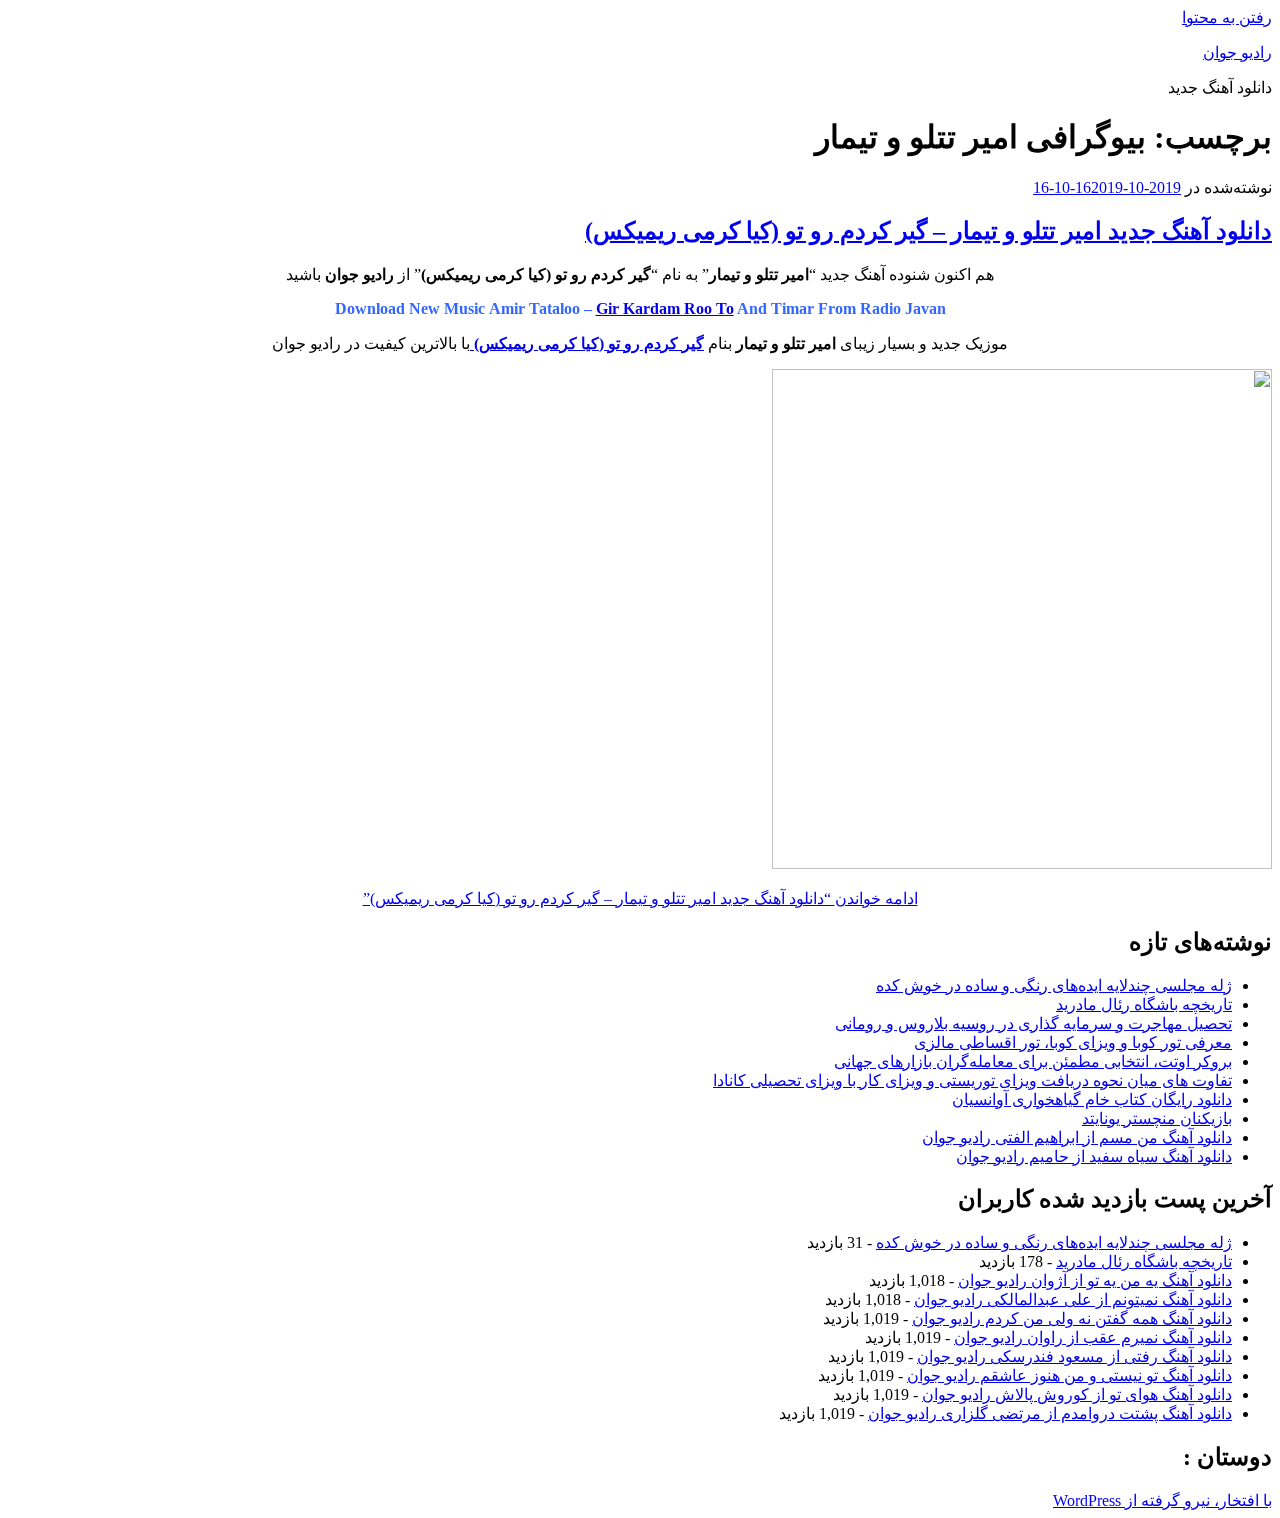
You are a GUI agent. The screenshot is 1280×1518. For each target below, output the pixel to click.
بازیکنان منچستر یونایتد (1157, 1118)
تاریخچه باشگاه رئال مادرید (1144, 1004)
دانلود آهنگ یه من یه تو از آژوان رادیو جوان (1095, 1280)
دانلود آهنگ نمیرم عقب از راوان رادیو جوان (1093, 1337)
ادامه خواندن (640, 898)
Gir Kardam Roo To (665, 308)
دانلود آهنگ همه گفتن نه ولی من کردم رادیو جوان (1072, 1318)
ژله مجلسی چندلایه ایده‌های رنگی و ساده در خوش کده (1054, 985)
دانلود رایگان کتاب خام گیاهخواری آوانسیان (1092, 1099)
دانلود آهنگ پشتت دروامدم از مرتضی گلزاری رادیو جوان (1050, 1413)
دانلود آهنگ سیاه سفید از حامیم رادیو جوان (1094, 1156)
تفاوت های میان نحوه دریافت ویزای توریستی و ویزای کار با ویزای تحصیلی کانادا (972, 1080)
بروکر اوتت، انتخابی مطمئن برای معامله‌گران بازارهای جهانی (1033, 1061)
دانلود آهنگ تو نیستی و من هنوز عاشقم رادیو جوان (1069, 1375)
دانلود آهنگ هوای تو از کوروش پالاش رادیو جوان (1077, 1394)
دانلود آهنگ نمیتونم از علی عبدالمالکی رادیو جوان (1073, 1299)
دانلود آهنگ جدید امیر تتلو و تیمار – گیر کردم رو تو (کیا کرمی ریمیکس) (928, 231)
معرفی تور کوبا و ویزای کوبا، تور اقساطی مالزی (1073, 1042)
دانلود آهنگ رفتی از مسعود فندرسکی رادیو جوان (1074, 1356)
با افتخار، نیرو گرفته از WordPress (1162, 1500)
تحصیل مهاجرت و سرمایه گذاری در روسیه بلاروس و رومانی (1033, 1023)
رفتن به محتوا (1227, 17)
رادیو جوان (1237, 52)
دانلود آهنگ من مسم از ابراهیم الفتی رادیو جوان (1077, 1137)
